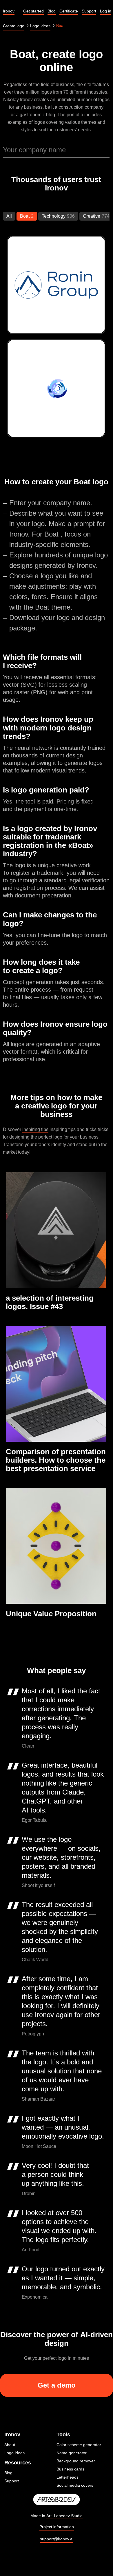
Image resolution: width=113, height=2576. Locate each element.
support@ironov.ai (57, 2539)
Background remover (76, 2461)
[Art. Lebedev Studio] (57, 2500)
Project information (57, 2527)
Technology (54, 216)
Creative (92, 216)
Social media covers (75, 2485)
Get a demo (57, 2385)
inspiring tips (35, 1129)
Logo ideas (14, 2453)
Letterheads (68, 2477)
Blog (8, 2473)
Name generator (72, 2453)
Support (12, 2481)
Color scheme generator (79, 2445)
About (10, 2445)
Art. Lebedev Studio (64, 2516)
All (9, 216)
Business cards (70, 2469)
